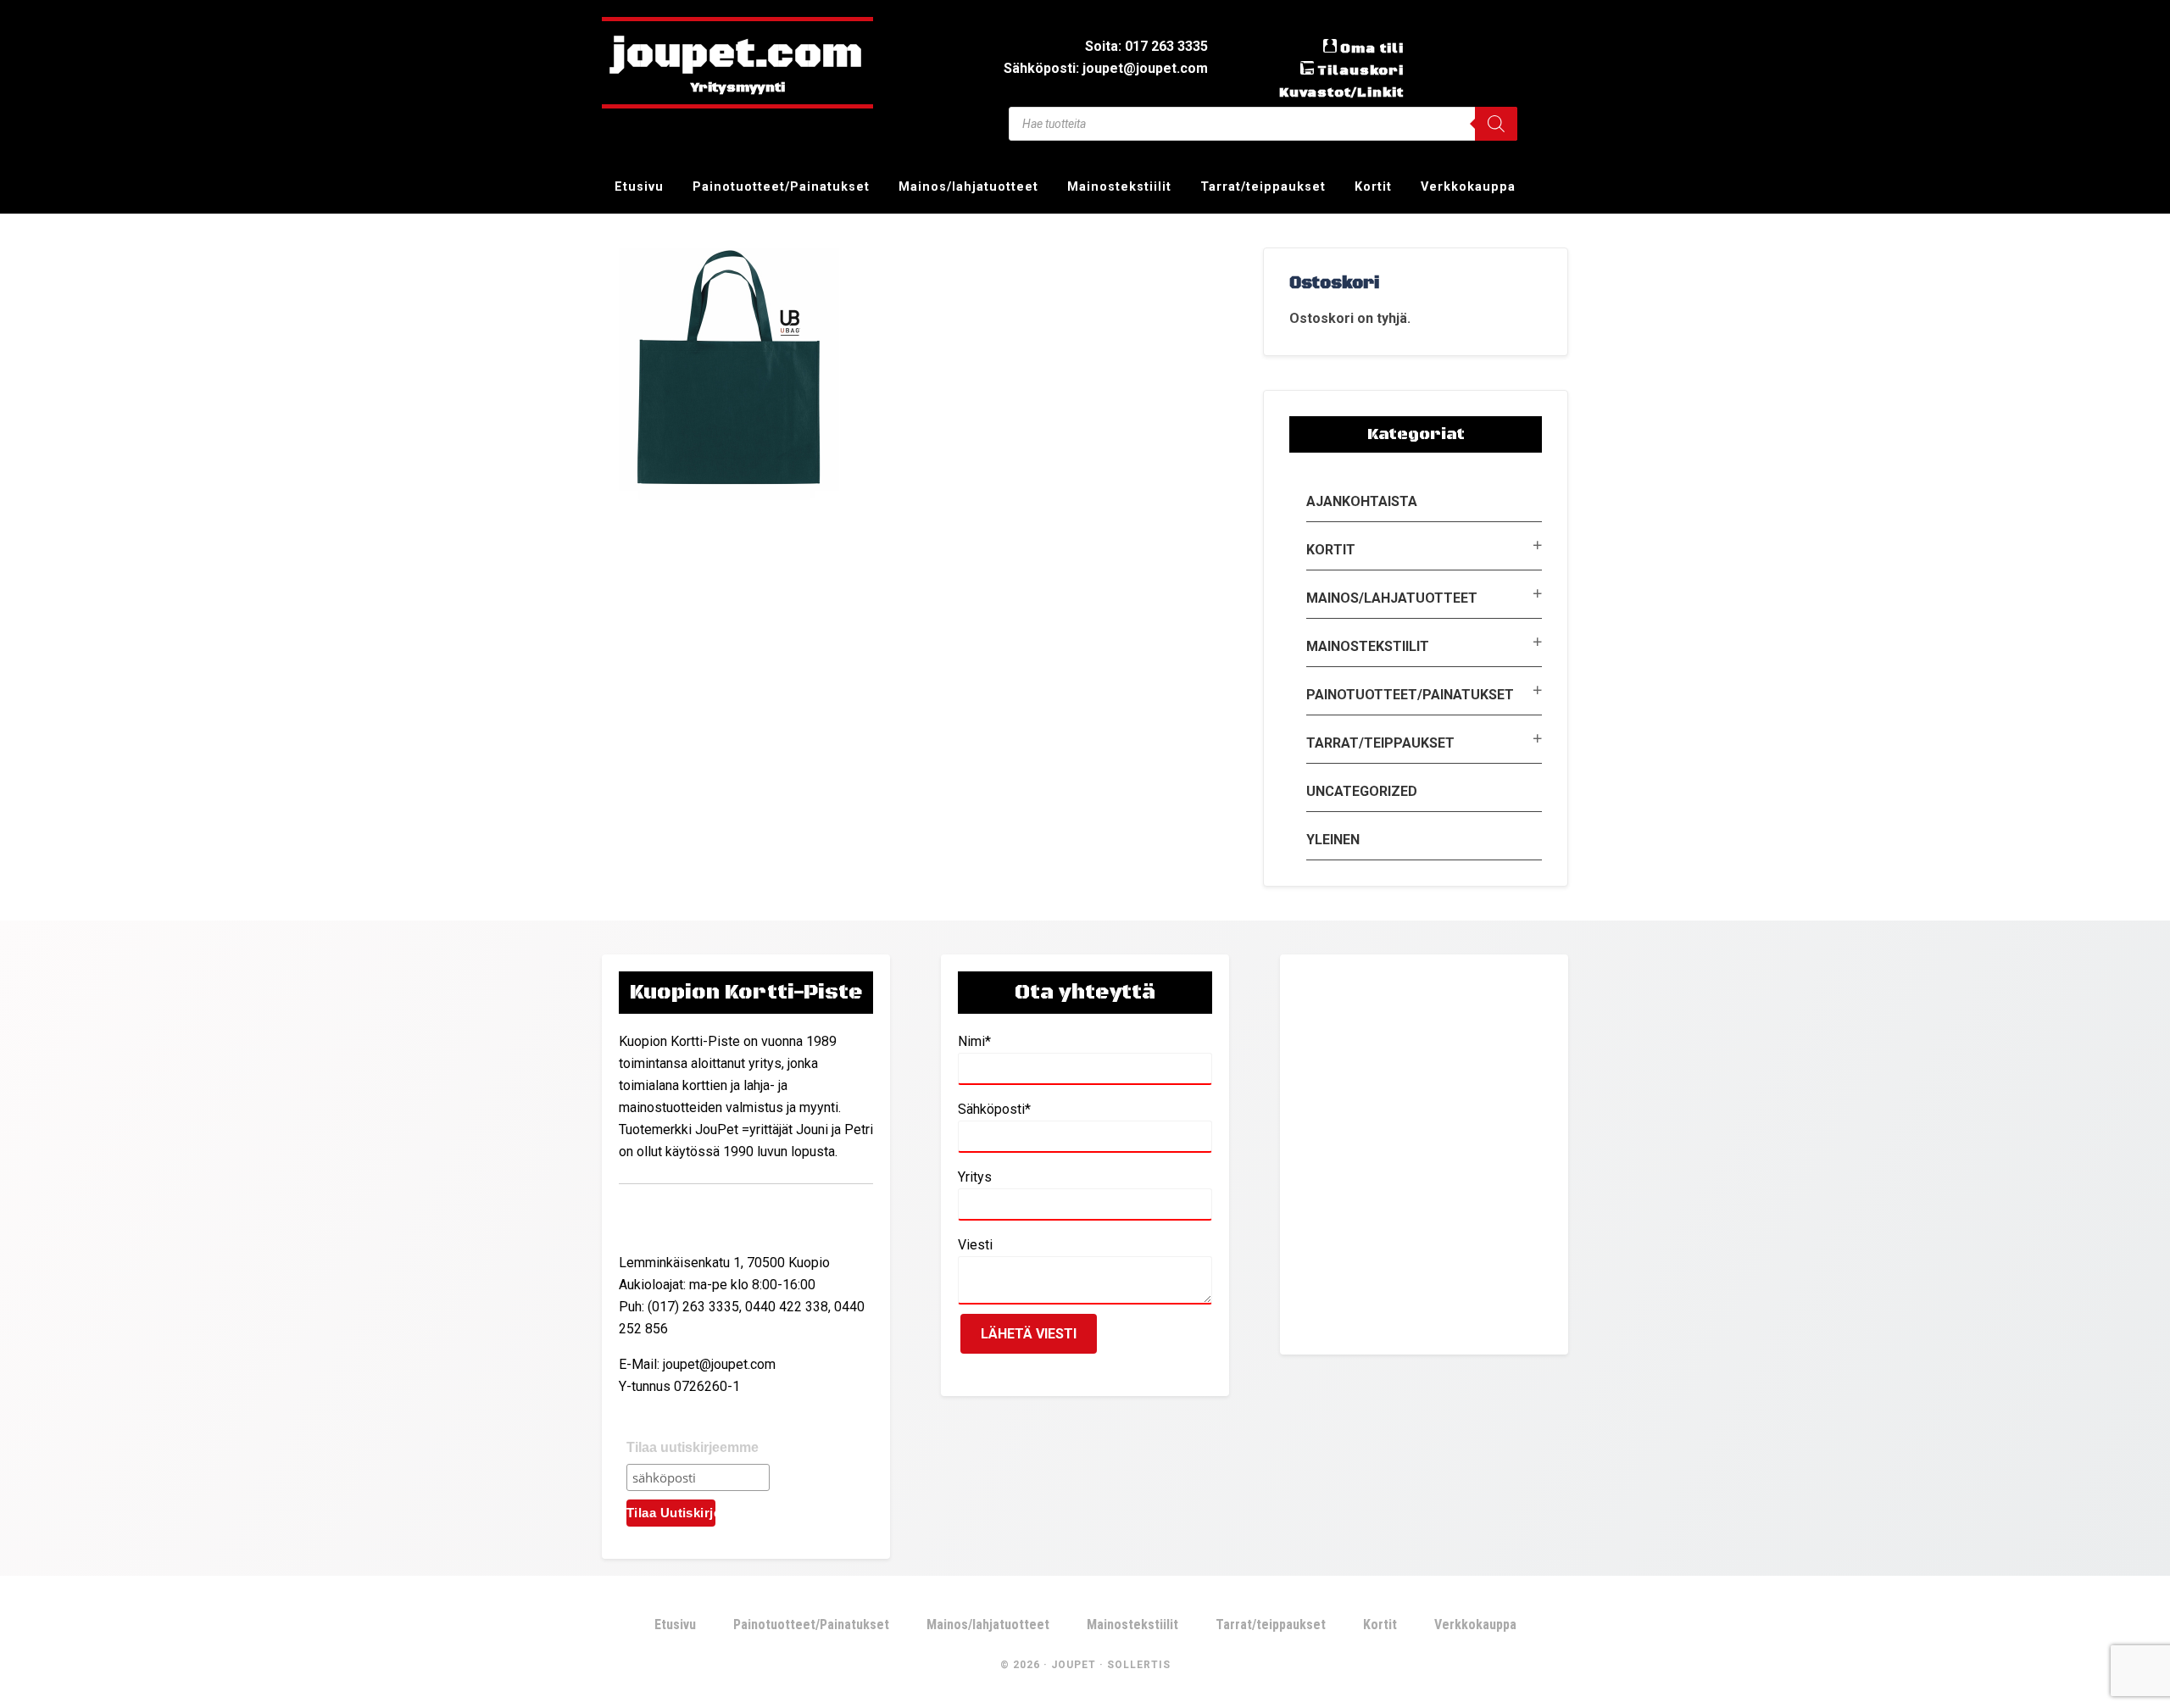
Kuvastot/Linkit (1341, 92)
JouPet (1074, 1665)
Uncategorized (1362, 791)
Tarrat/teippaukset (1380, 743)
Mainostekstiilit (1368, 646)
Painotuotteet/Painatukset (1410, 695)
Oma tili (1372, 48)
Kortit (1331, 550)
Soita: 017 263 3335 (1146, 46)
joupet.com (737, 55)
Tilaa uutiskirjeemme (693, 1447)
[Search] (1496, 124)
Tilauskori (1360, 70)
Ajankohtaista (1362, 501)
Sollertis (1139, 1665)
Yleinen (1333, 840)
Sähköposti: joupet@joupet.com (1106, 68)
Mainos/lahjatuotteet (1392, 598)
